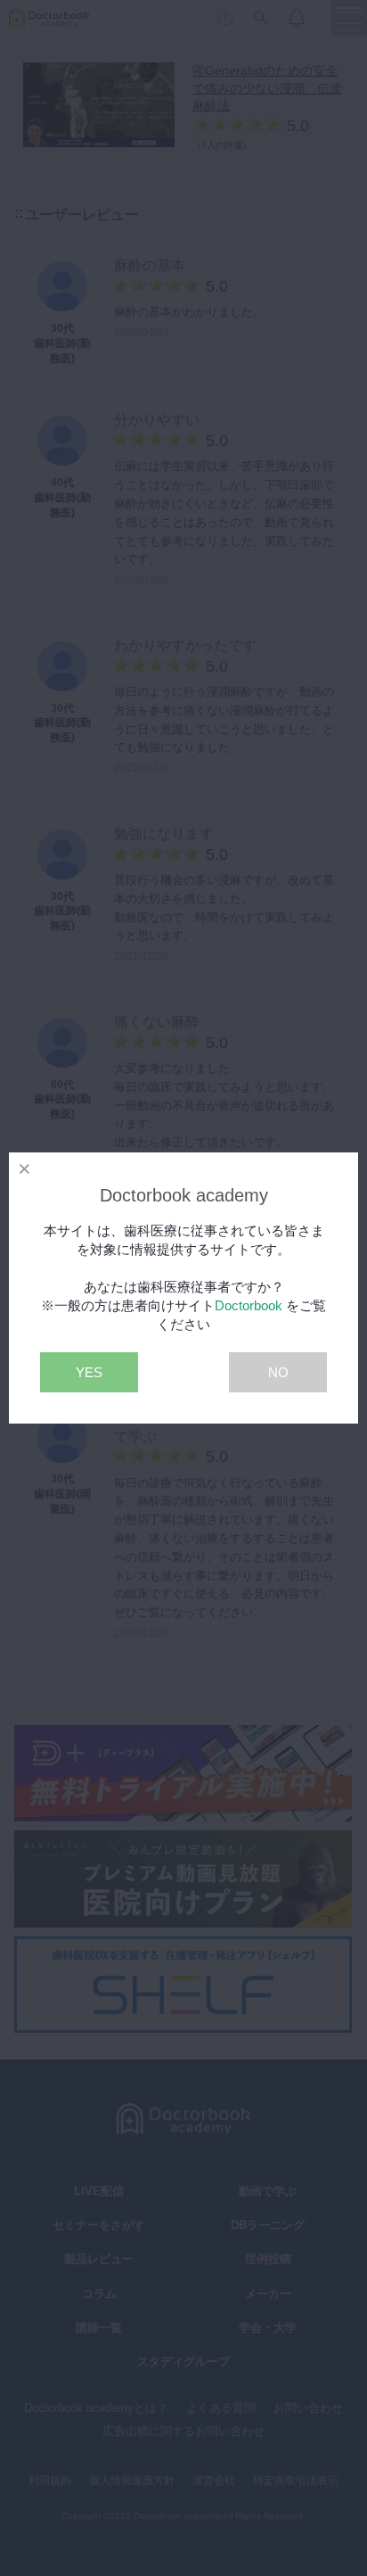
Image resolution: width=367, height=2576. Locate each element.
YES (89, 1372)
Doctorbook (249, 1305)
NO (278, 1372)
